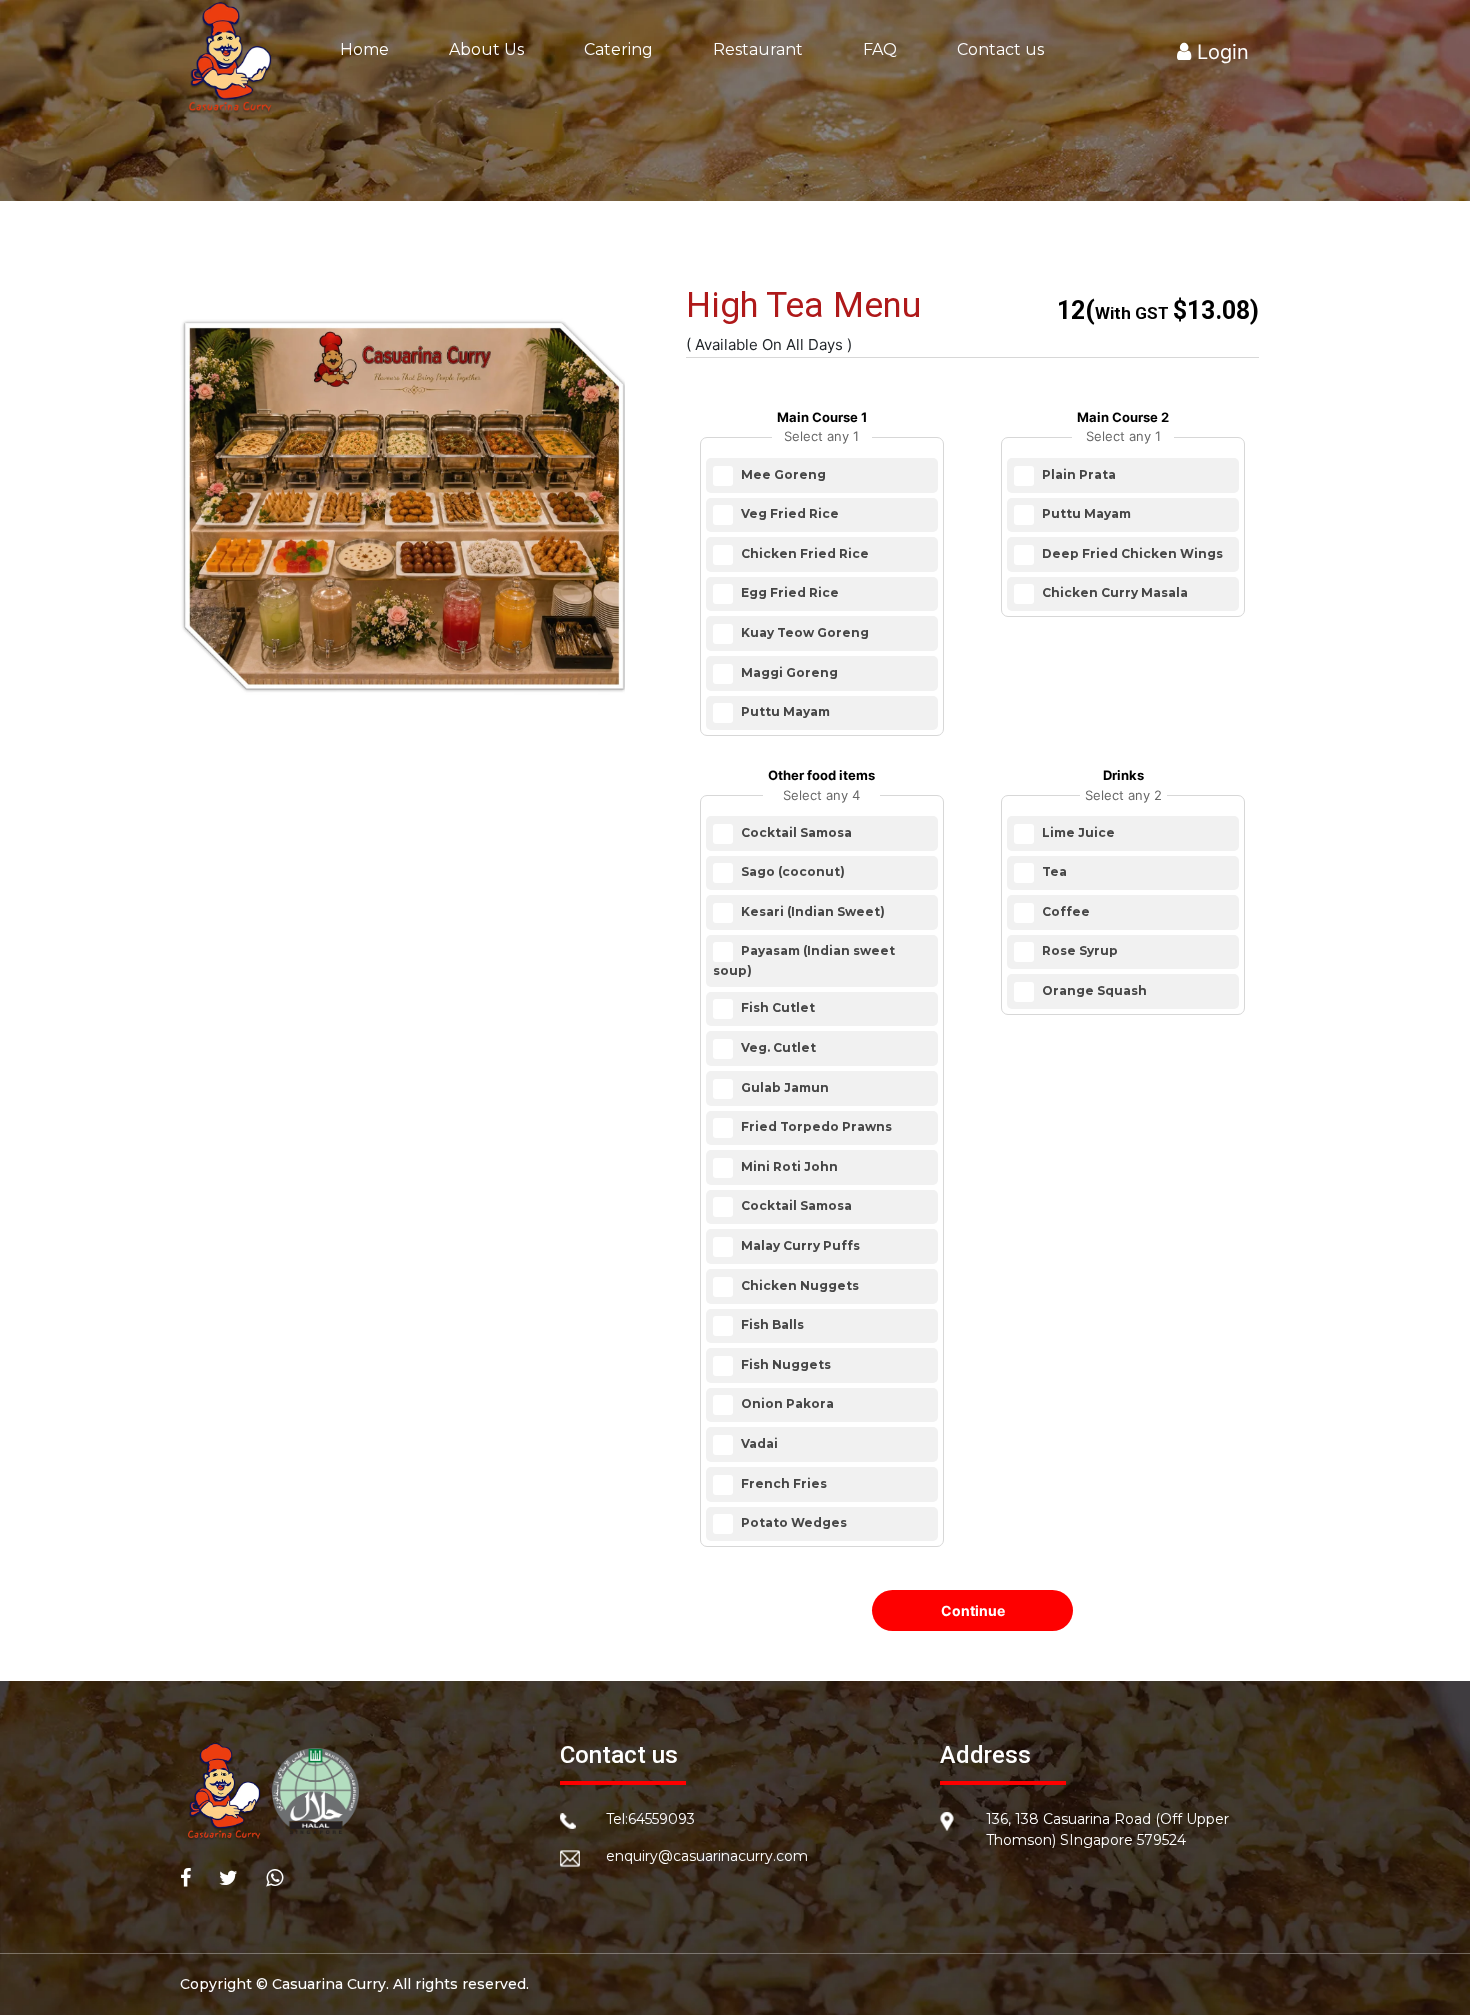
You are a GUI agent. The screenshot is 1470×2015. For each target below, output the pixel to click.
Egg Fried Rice (788, 593)
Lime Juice (1077, 832)
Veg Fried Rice (788, 513)
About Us (486, 49)
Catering (618, 49)
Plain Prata (1077, 474)
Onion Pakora (786, 1404)
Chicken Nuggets (798, 1285)
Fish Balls (771, 1324)
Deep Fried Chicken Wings (1131, 553)
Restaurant (758, 49)
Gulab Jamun (783, 1087)
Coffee (1064, 911)
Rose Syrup (1078, 951)
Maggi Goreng (788, 672)
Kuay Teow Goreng (803, 632)
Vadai (758, 1443)
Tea (1053, 872)
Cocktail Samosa (795, 832)
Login (1220, 52)
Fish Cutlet (776, 1008)
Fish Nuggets (784, 1364)
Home (364, 49)
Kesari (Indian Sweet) (811, 911)
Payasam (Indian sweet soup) (804, 960)
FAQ (880, 49)
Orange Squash (1093, 990)
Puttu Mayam (784, 711)
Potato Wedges (792, 1522)
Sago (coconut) (791, 872)
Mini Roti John (788, 1166)
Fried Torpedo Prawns (815, 1127)
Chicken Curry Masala (1113, 593)
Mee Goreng (782, 474)
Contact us (1000, 49)
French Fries (782, 1483)
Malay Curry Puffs (799, 1245)
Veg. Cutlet (777, 1047)
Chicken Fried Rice (803, 553)
